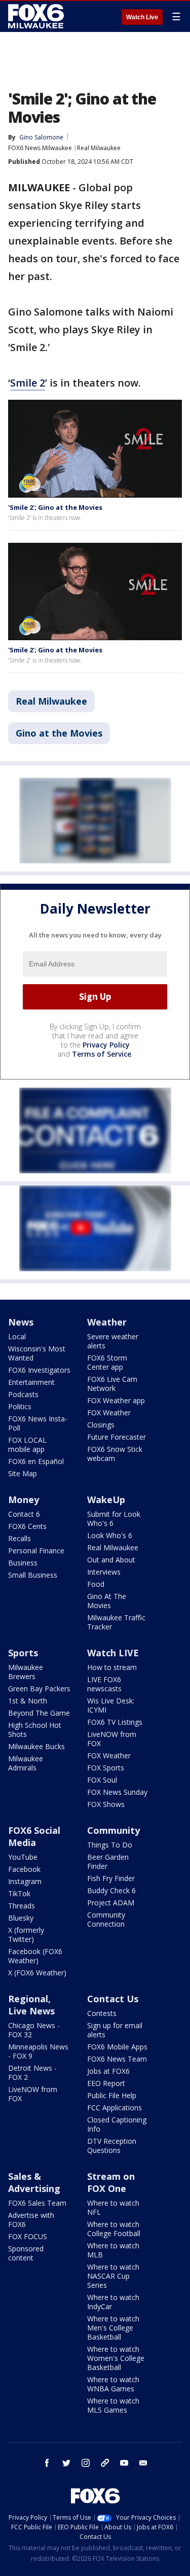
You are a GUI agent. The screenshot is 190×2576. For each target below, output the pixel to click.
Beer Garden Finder (108, 1861)
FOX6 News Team (117, 2059)
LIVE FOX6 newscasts (104, 1684)
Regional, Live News (31, 2005)
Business (23, 1563)
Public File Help (112, 2095)
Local (17, 1336)
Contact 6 (24, 1514)
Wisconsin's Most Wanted (37, 1353)
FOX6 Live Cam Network (112, 1384)
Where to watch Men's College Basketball (113, 2328)
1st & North (28, 1701)
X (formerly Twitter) (26, 1935)
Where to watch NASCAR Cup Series (113, 2276)
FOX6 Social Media (34, 1836)
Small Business (33, 1575)
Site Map (23, 1473)
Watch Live (142, 17)
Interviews (104, 1572)
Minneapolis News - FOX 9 (38, 2051)
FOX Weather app (116, 1400)
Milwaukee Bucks (36, 1746)
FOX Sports (106, 1768)
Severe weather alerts (113, 1341)
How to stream (112, 1667)
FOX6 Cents (27, 1526)
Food (96, 1584)
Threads (22, 1906)
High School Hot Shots (35, 1730)
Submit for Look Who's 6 (114, 1519)
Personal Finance (36, 1551)
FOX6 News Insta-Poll (38, 1423)
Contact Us (113, 1999)
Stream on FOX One (111, 2182)
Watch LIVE (113, 1653)
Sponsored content (26, 2253)
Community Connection (106, 1919)
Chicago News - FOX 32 (34, 2030)
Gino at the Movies (59, 733)
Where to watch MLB (113, 2250)
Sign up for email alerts (115, 2030)
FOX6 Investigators (39, 1370)
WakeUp (106, 1500)
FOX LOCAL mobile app (27, 1444)
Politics (20, 1406)
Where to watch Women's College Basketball (116, 2358)
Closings (101, 1425)
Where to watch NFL (113, 2207)
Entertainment (31, 1382)
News (21, 1322)
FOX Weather (109, 1413)
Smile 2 (28, 383)
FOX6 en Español (36, 1461)
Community (113, 1830)
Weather (107, 1322)
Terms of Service (102, 1054)
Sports (23, 1653)
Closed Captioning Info (117, 2124)
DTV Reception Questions (112, 2146)
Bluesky (21, 1918)
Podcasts (23, 1394)
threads (105, 2463)
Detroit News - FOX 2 (32, 2073)
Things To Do (110, 1845)
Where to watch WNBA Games (113, 2384)
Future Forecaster (117, 1437)
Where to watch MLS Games (113, 2405)
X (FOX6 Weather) (37, 1973)
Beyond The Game (39, 1713)
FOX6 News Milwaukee (40, 148)
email (143, 2463)
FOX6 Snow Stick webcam (115, 1454)
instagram (86, 2463)
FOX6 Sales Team (37, 2203)
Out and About (111, 1560)
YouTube (23, 1857)
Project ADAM (111, 1903)
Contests (102, 2013)
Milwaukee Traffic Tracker (116, 1622)
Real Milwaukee (99, 148)
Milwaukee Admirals (26, 1763)
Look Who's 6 (110, 1535)
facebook (47, 2463)
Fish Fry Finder (111, 1878)
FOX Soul (102, 1780)
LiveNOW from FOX (112, 1739)
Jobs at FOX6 (108, 2071)
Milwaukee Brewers (26, 1672)
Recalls (20, 1538)
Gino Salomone (41, 137)
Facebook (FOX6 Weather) (35, 1956)
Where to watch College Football (114, 2229)
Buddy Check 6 (111, 1890)
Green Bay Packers (39, 1689)
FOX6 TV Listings (115, 1722)
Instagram (25, 1881)
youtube (124, 2463)
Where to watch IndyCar (113, 2302)
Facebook (24, 1869)
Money (24, 1500)
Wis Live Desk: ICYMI (111, 1705)
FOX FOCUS (28, 2236)
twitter (66, 2463)
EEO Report (106, 2083)
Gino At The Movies (107, 1601)
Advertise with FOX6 (31, 2220)
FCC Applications (115, 2108)
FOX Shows (106, 1804)
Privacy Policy (106, 1045)
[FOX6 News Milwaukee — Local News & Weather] (37, 16)
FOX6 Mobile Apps (117, 2047)
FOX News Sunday (117, 1792)
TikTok (19, 1893)
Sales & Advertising (34, 2182)
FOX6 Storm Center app (107, 1362)
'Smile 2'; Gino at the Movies (55, 507)
